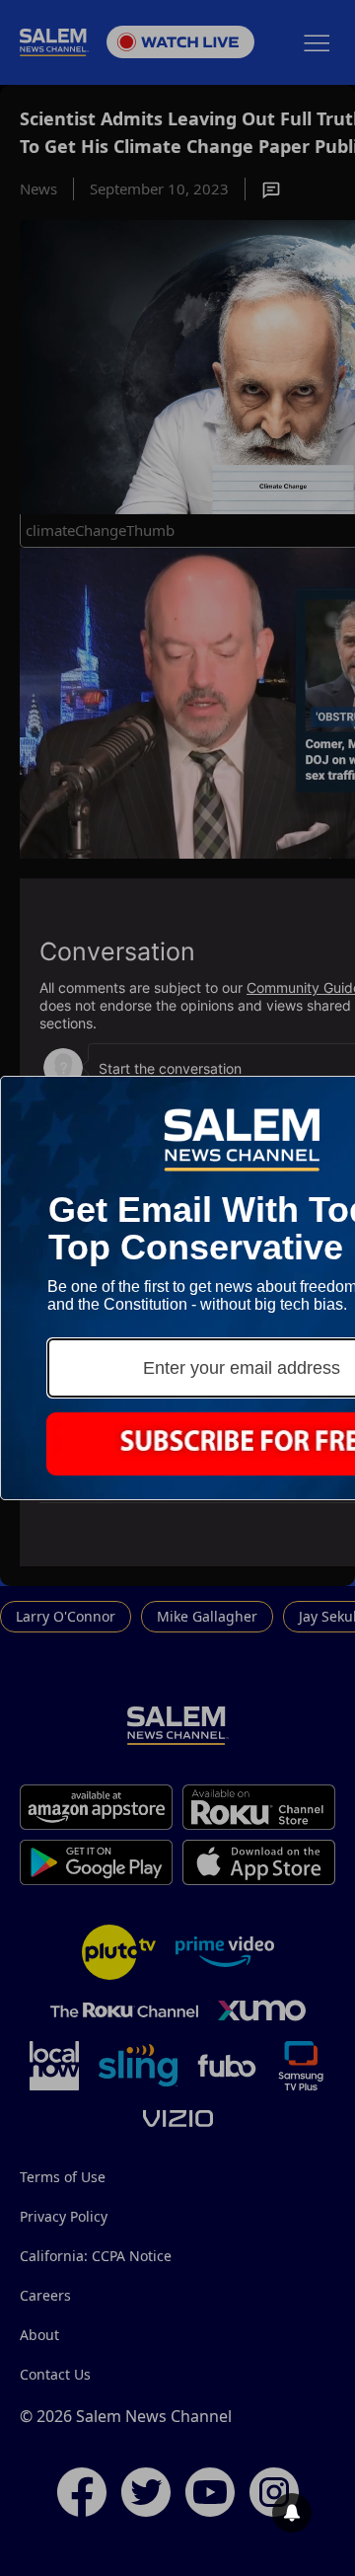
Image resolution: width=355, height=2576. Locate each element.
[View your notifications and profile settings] (292, 2513)
